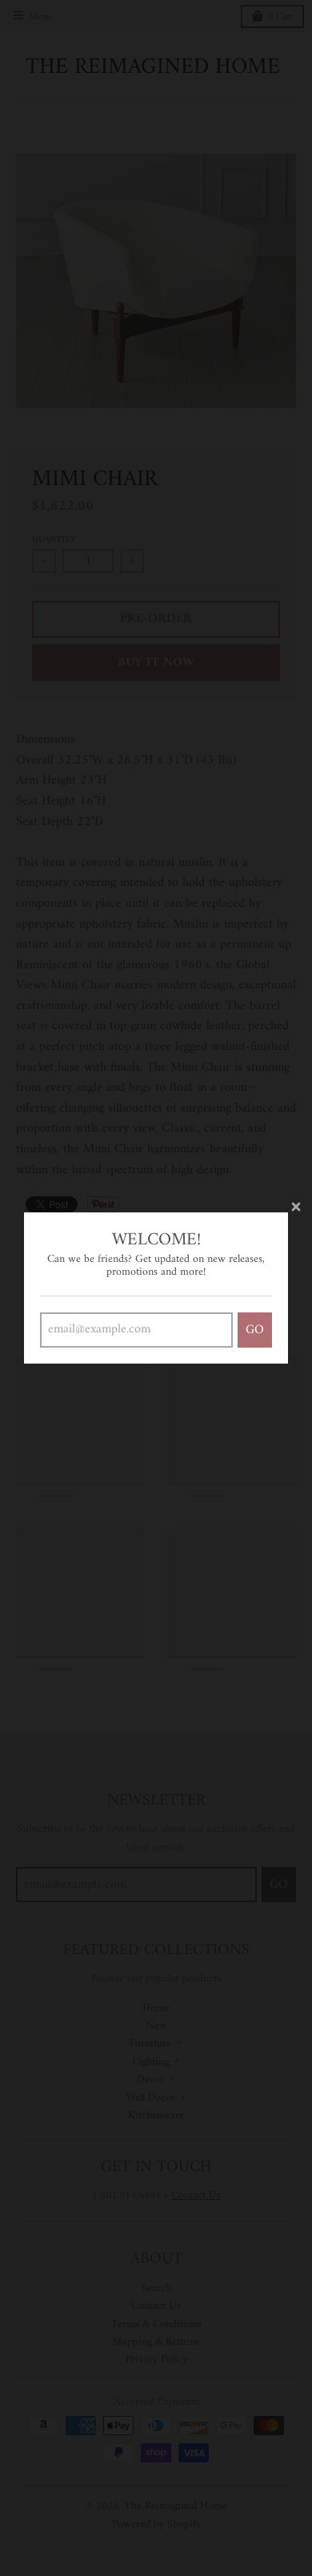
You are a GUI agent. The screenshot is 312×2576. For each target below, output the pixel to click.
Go (255, 1330)
